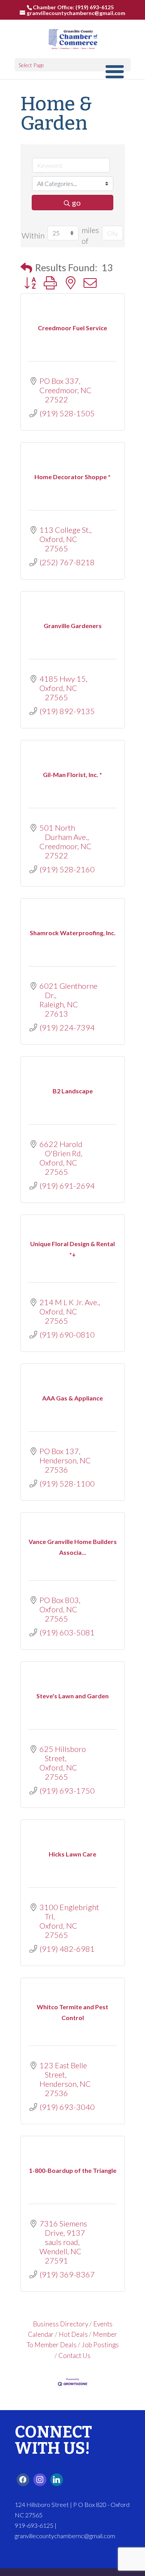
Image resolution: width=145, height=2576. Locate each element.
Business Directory (61, 2324)
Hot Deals (73, 2334)
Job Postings (100, 2345)
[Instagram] (40, 2480)
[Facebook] (23, 2480)
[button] (26, 268)
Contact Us (74, 2356)
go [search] (76, 203)
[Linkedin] (57, 2480)
